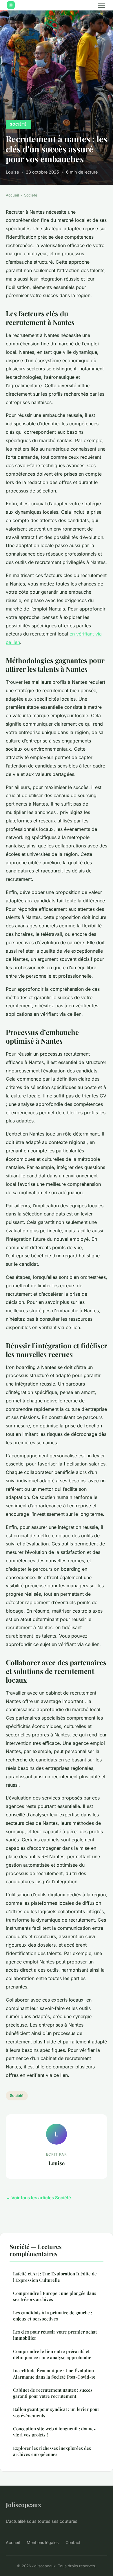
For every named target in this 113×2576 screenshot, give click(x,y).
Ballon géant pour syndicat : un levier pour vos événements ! (56, 2412)
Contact (73, 2542)
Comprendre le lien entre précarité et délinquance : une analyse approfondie (52, 2354)
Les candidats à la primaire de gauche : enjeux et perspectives (53, 2316)
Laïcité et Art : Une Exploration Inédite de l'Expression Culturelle (55, 2277)
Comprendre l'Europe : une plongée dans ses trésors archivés (55, 2296)
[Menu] (101, 5)
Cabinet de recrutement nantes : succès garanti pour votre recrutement (53, 2393)
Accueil (12, 195)
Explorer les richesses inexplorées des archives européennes (52, 2451)
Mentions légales (43, 2542)
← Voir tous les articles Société (38, 2198)
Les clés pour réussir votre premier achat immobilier (55, 2335)
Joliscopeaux (23, 2504)
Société (18, 124)
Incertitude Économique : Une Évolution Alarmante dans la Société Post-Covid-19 (54, 2374)
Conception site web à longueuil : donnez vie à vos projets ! (54, 2432)
